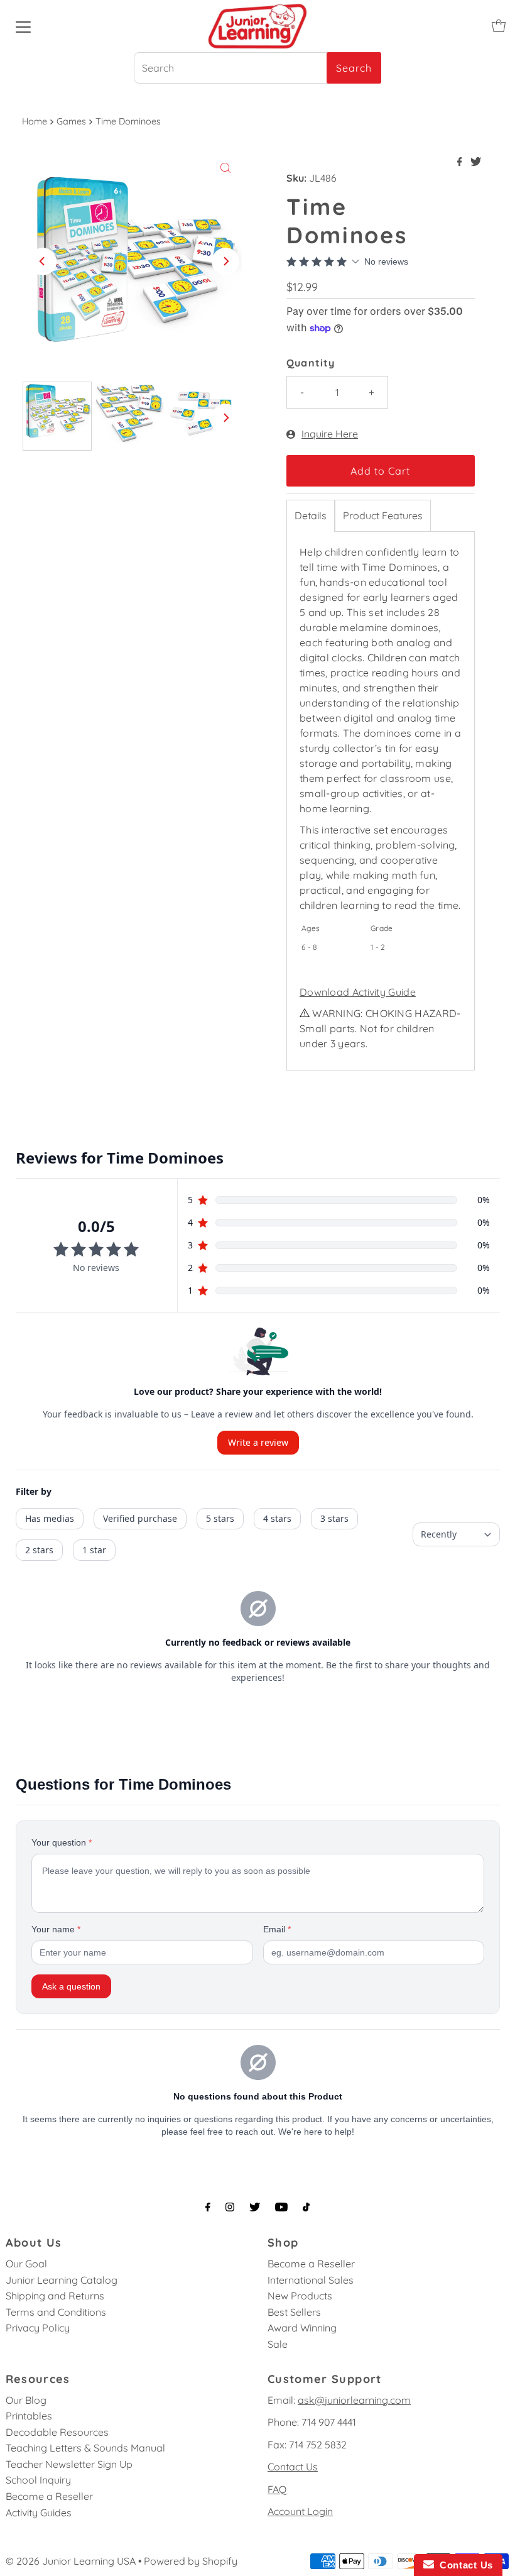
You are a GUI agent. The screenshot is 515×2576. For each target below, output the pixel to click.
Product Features (383, 515)
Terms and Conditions (56, 2312)
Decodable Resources (57, 2432)
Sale (278, 2344)
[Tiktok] (306, 2207)
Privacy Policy (38, 2328)
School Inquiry (38, 2480)
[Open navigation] (23, 26)
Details (311, 515)
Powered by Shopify (191, 2561)
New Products (300, 2296)
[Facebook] (208, 2207)
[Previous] (43, 261)
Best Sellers (294, 2312)
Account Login (300, 2511)
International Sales (311, 2280)
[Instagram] (230, 2207)
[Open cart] (499, 26)
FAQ (277, 2489)
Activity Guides (39, 2513)
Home (35, 121)
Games (71, 121)
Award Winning (302, 2328)
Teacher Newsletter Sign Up (69, 2464)
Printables (29, 2416)
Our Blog (26, 2400)
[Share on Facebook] (461, 162)
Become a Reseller (311, 2264)
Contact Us (293, 2467)
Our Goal (26, 2264)
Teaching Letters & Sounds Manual (85, 2448)
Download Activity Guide (358, 992)
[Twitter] (255, 2207)
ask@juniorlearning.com (354, 2400)
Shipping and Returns (55, 2296)
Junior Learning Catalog (62, 2280)
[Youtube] (281, 2207)
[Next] (225, 261)
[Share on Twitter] (476, 162)
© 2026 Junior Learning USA (71, 2561)
